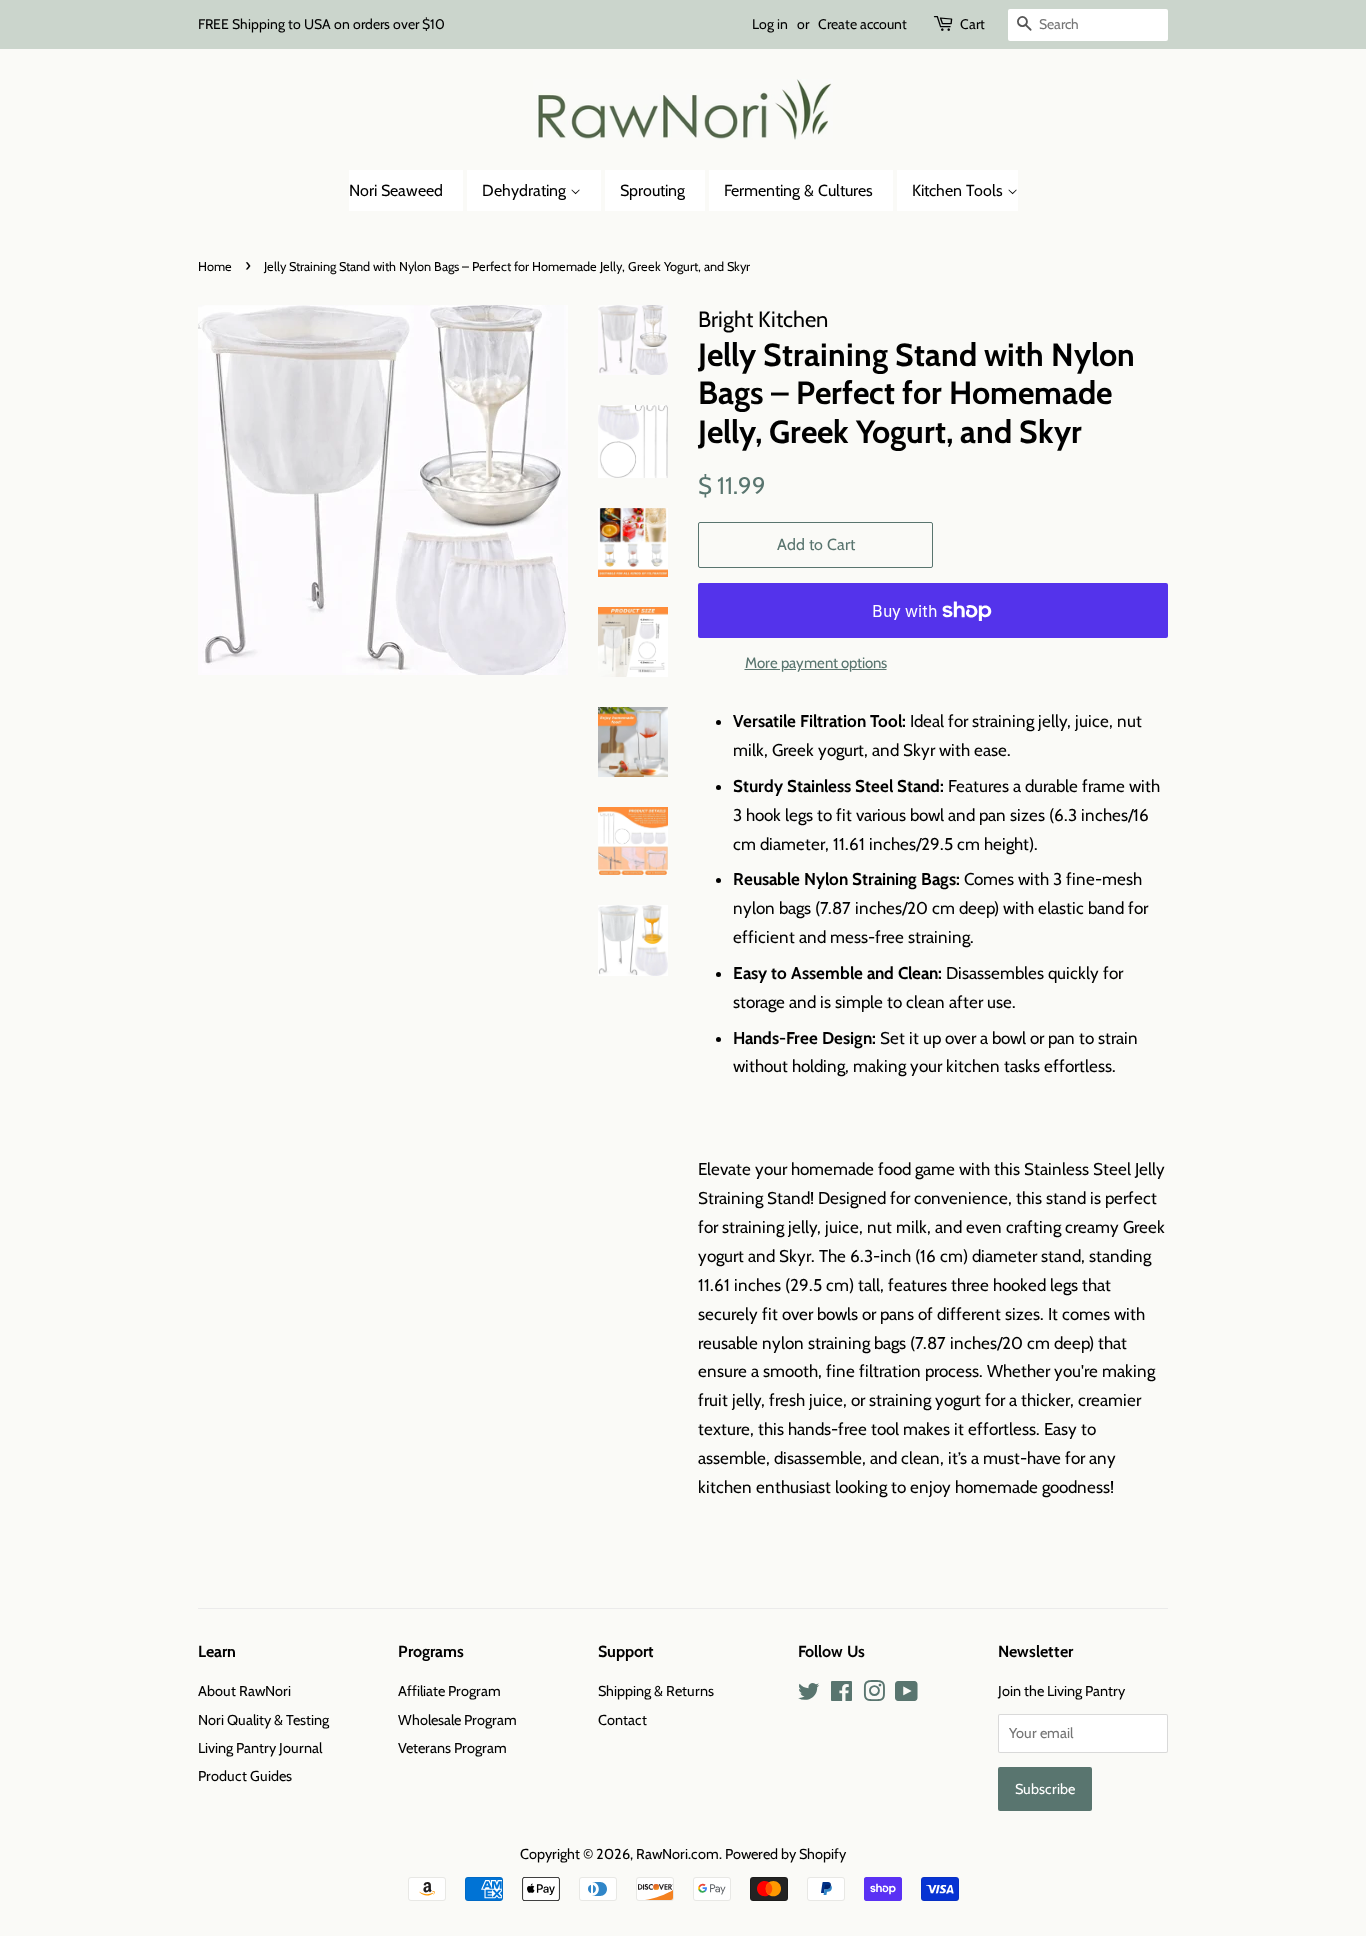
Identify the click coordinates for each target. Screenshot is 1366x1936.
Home (215, 266)
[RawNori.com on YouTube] (906, 1695)
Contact (622, 1720)
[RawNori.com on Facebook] (841, 1695)
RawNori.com (677, 1854)
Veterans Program (452, 1748)
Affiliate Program (449, 1691)
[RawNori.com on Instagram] (874, 1695)
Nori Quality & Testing (263, 1720)
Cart (972, 24)
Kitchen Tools (959, 190)
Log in (770, 24)
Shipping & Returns (656, 1691)
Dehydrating (526, 190)
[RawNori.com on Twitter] (809, 1695)
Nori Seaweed (396, 190)
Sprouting (652, 190)
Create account (862, 24)
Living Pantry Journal (260, 1748)
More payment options (816, 663)
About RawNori (244, 1691)
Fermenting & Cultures (798, 190)
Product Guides (245, 1776)
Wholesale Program (457, 1720)
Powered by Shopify (785, 1854)
